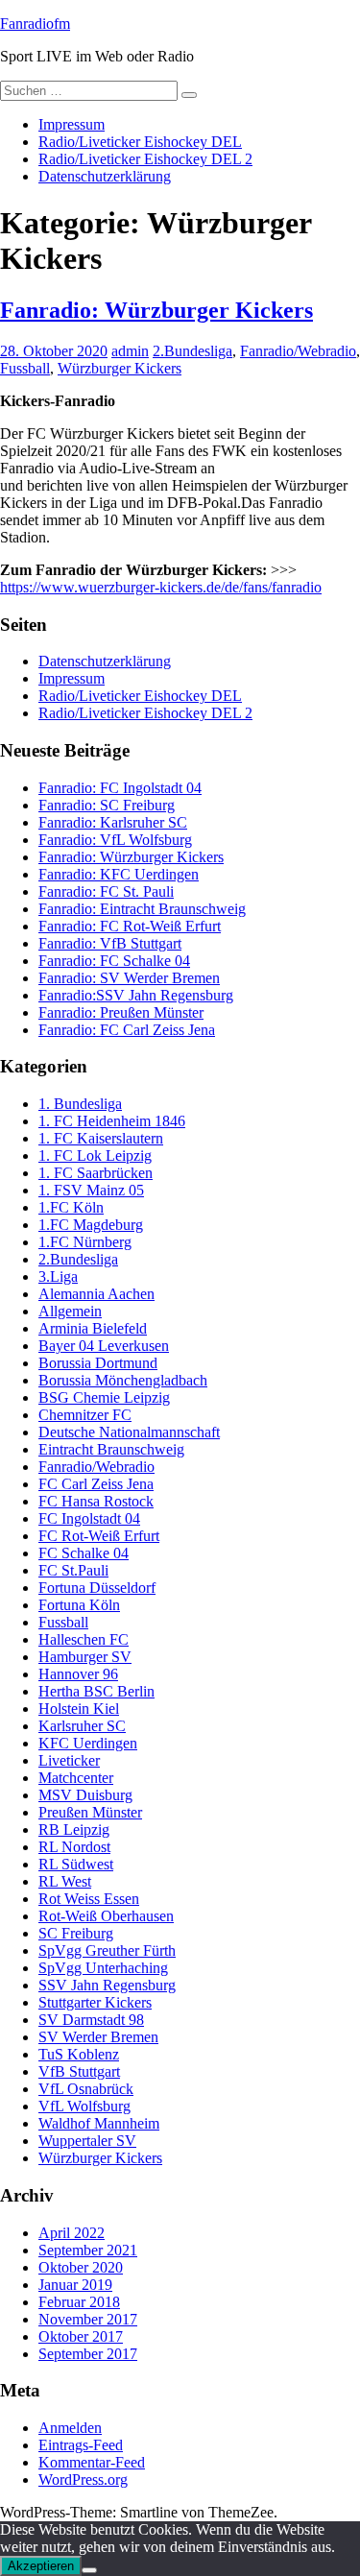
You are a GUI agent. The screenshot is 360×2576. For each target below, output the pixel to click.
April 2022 (72, 2233)
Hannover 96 (78, 1674)
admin (130, 351)
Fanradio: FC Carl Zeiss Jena (127, 1030)
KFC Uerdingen (88, 1743)
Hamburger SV (85, 1657)
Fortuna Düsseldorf (97, 1588)
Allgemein (70, 1311)
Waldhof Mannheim (99, 2123)
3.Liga (58, 1276)
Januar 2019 (75, 2285)
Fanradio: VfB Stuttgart (110, 943)
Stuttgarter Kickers (95, 2002)
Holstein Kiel (79, 1709)
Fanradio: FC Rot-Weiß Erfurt (130, 926)
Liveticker (69, 1760)
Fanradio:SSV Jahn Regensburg (136, 995)
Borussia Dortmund (98, 1363)
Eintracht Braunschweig (111, 1449)
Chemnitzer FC (85, 1415)
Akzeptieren (41, 2566)
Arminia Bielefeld (93, 1328)
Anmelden (70, 2428)
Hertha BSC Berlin (96, 1691)
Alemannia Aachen (96, 1294)
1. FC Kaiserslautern (101, 1138)
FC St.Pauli (73, 1570)
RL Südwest (76, 1864)
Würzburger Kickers (120, 368)
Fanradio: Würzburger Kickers (156, 310)
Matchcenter (76, 1778)
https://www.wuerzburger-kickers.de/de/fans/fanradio (161, 587)
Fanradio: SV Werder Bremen (129, 978)
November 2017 (88, 2319)
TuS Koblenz (79, 2054)
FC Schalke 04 (84, 1553)
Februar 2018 (79, 2302)
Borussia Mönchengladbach (123, 1380)
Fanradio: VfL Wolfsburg (115, 840)
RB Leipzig (74, 1830)
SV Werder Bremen (98, 2037)
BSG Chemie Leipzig (104, 1397)
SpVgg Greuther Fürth (107, 1950)
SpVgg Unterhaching (103, 1968)
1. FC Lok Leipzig (95, 1156)
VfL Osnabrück (86, 2089)
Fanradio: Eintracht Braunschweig (142, 909)
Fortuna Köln (79, 1605)
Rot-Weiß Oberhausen (106, 1916)
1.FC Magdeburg (91, 1225)
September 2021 (88, 2250)
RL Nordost (74, 1847)
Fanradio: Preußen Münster (121, 1012)
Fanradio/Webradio (298, 351)
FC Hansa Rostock (96, 1501)
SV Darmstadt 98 (91, 2020)
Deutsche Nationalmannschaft (129, 1432)
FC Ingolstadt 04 (89, 1518)
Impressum (72, 124)
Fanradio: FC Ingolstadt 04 (120, 788)
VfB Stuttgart (79, 2071)
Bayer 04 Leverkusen (104, 1346)
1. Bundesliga (80, 1104)
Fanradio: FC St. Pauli (106, 891)
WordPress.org (83, 2480)
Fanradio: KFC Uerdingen (119, 874)
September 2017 (88, 2354)
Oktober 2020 (81, 2267)
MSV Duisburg (85, 1795)
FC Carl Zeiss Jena (96, 1484)
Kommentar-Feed (92, 2462)
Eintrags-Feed (81, 2445)
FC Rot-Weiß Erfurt (99, 1536)
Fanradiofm (35, 24)
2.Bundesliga (192, 351)
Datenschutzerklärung (105, 176)
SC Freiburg (76, 1933)
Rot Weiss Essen (89, 1899)
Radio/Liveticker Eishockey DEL (140, 142)
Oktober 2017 (81, 2336)
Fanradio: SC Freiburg (107, 805)
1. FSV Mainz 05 (91, 1190)
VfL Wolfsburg (84, 2106)
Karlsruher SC (82, 1726)
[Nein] (89, 2570)
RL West (65, 1881)
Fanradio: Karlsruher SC (113, 822)
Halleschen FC (84, 1639)
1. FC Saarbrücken (96, 1173)
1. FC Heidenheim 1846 (112, 1121)
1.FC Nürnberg (85, 1242)
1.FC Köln (71, 1207)
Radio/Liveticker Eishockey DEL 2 (145, 159)
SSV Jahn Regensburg (107, 1985)
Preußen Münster (90, 1812)
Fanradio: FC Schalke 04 (114, 961)
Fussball (25, 368)
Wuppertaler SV (87, 2141)
